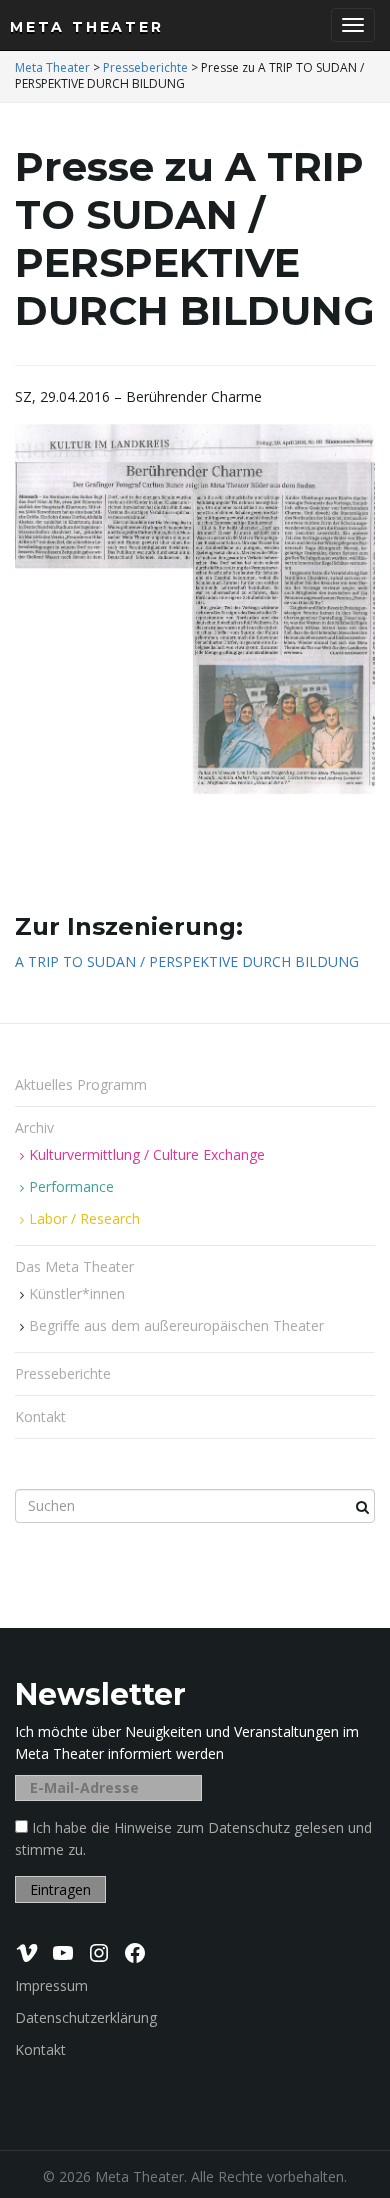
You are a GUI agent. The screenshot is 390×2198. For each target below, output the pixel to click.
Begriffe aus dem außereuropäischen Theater (176, 1325)
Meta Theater (87, 27)
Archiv (36, 1127)
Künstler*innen (77, 1293)
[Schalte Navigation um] (353, 25)
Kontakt (40, 1416)
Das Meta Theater (76, 1266)
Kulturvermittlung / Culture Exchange (147, 1154)
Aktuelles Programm (81, 1084)
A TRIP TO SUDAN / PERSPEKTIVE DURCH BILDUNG (187, 961)
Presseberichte (63, 1373)
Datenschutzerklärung (86, 2017)
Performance (71, 1186)
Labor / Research (84, 1218)
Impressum (51, 1985)
